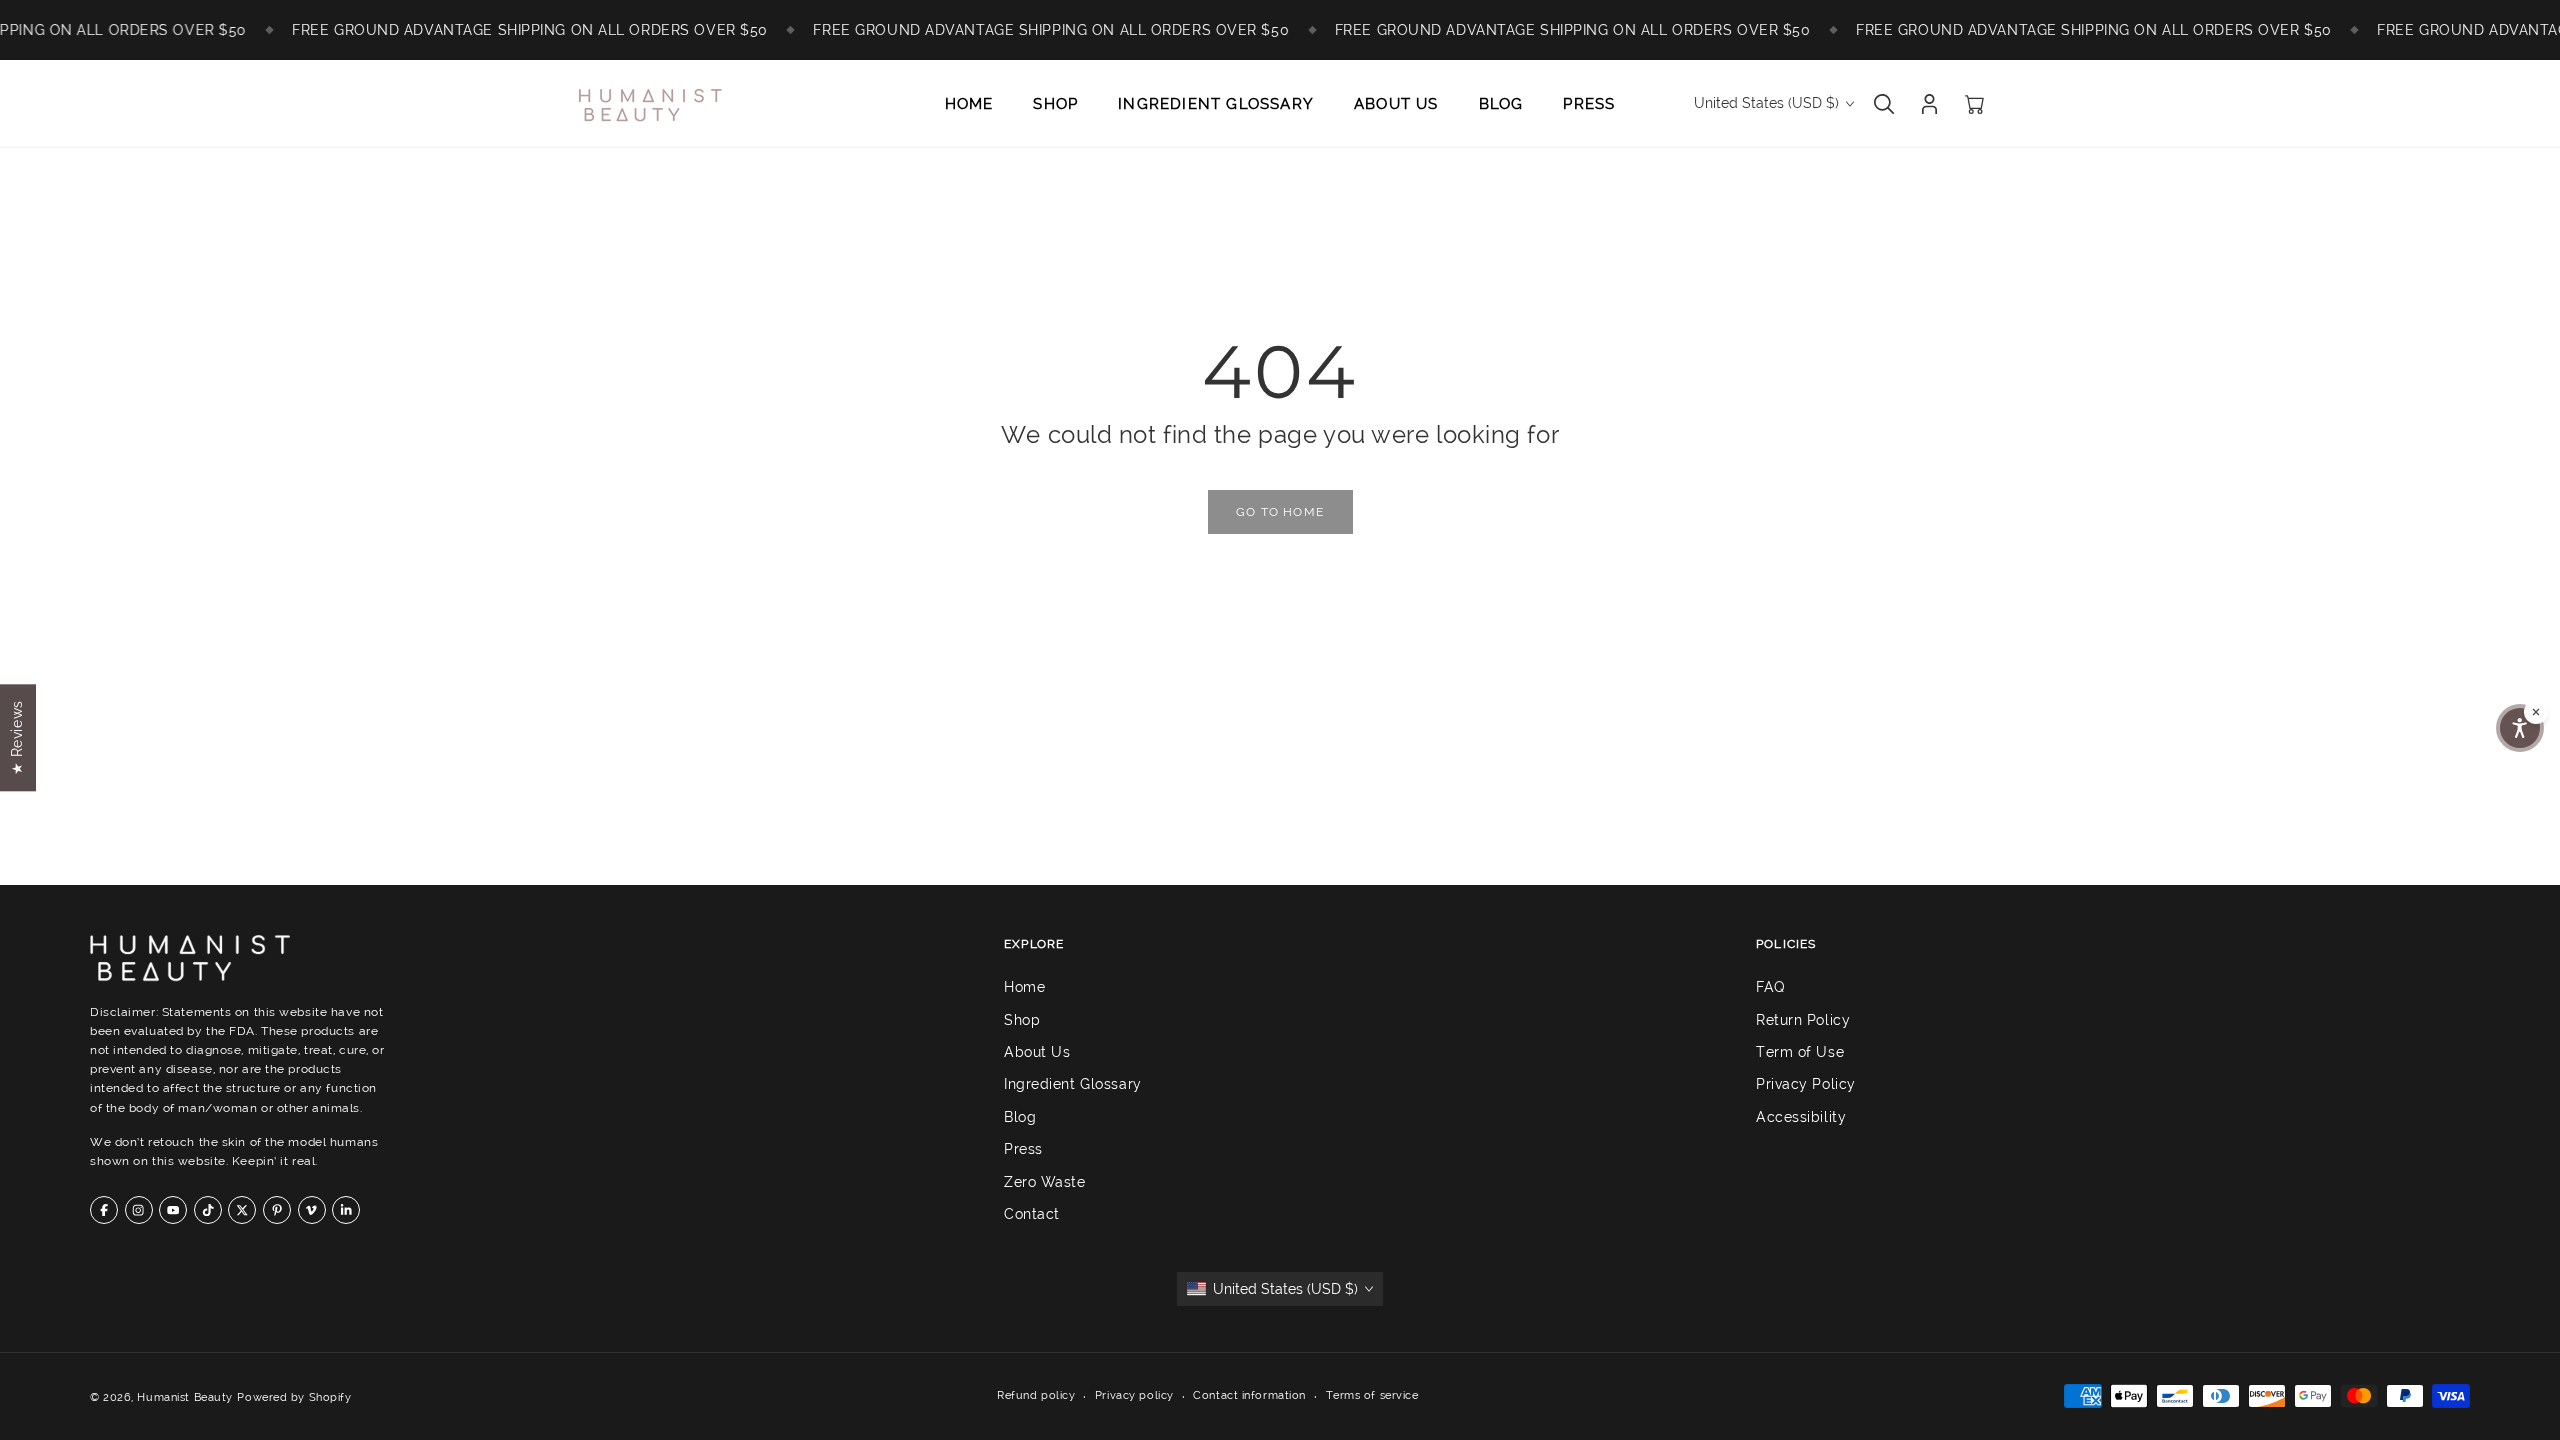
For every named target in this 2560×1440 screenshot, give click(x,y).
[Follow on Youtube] (173, 1210)
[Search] (1884, 104)
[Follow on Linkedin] (346, 1210)
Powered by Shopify (294, 1397)
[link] (1280, 512)
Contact (1032, 1214)
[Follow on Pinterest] (277, 1210)
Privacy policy (1134, 1395)
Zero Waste (1045, 1182)
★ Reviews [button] (17, 737)
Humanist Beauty (184, 1397)
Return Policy (1803, 1020)
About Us (1037, 1052)
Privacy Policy (1806, 1085)
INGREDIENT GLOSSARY (1216, 104)
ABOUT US (1396, 104)
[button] (2520, 728)
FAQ (1771, 987)
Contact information (1249, 1395)
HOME (969, 104)
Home (1024, 987)
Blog (1020, 1117)
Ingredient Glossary (1073, 1085)
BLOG (1501, 104)
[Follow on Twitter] (242, 1210)
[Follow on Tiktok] (208, 1210)
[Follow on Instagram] (139, 1210)
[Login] (1929, 104)
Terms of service (1372, 1395)
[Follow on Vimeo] (312, 1210)
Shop (1022, 1020)
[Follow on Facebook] (104, 1210)
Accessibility (1801, 1117)
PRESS (1589, 104)
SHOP (1055, 104)
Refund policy (1036, 1395)
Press (1023, 1149)
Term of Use (1800, 1052)
